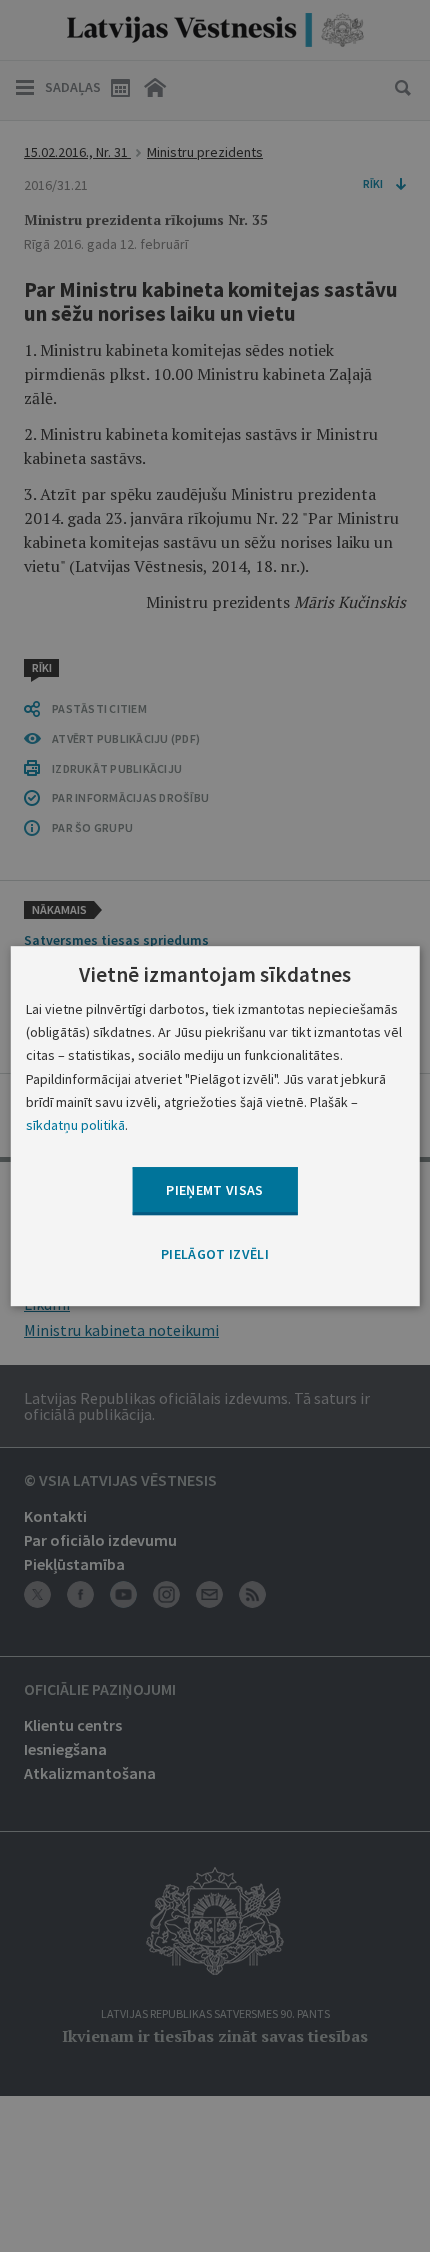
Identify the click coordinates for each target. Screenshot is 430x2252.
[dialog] (215, 1126)
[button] (215, 1255)
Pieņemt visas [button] (215, 1190)
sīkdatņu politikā (75, 1125)
